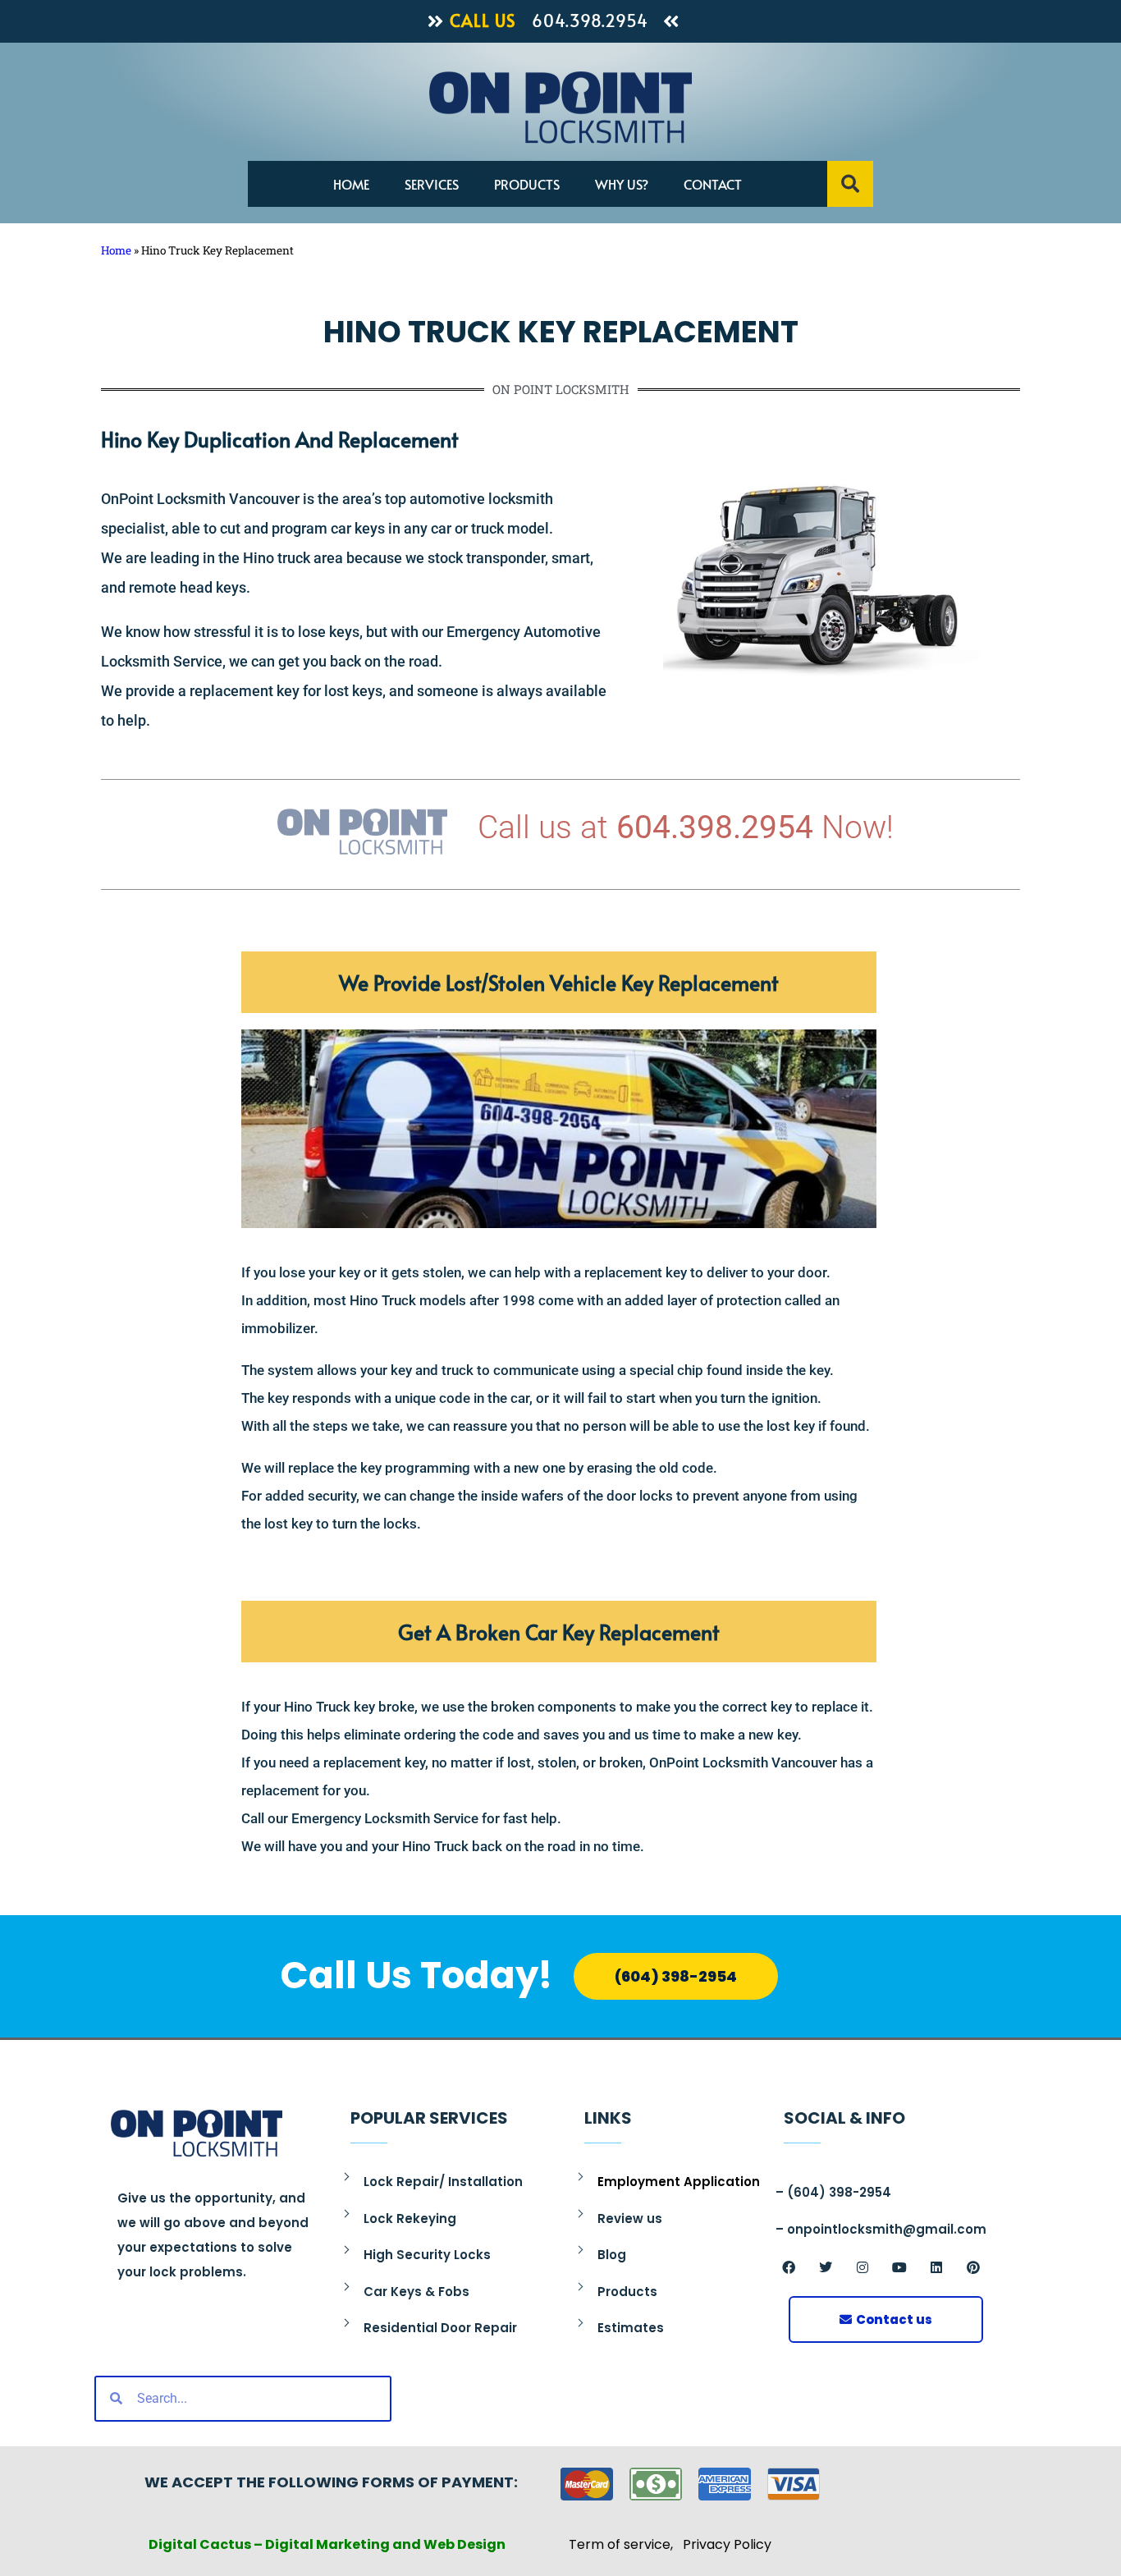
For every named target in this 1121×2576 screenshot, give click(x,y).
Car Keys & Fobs (416, 2292)
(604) (806, 2192)
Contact (713, 184)
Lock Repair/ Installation (443, 2182)
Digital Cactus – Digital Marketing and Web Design (327, 2544)
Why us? (622, 184)
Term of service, (626, 2544)
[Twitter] (826, 2267)
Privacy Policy (727, 2544)
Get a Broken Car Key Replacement (559, 1632)
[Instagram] (862, 2267)
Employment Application (679, 2182)
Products (527, 184)
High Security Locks (427, 2255)
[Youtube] (899, 2267)
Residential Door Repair (440, 2328)
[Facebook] (789, 2267)
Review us (630, 2218)
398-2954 (858, 2192)
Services (432, 184)
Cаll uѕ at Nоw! (686, 827)
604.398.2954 (590, 21)
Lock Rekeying (410, 2218)
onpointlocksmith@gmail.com (887, 2229)
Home (351, 184)
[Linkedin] (936, 2267)
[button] (850, 184)
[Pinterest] (973, 2267)
